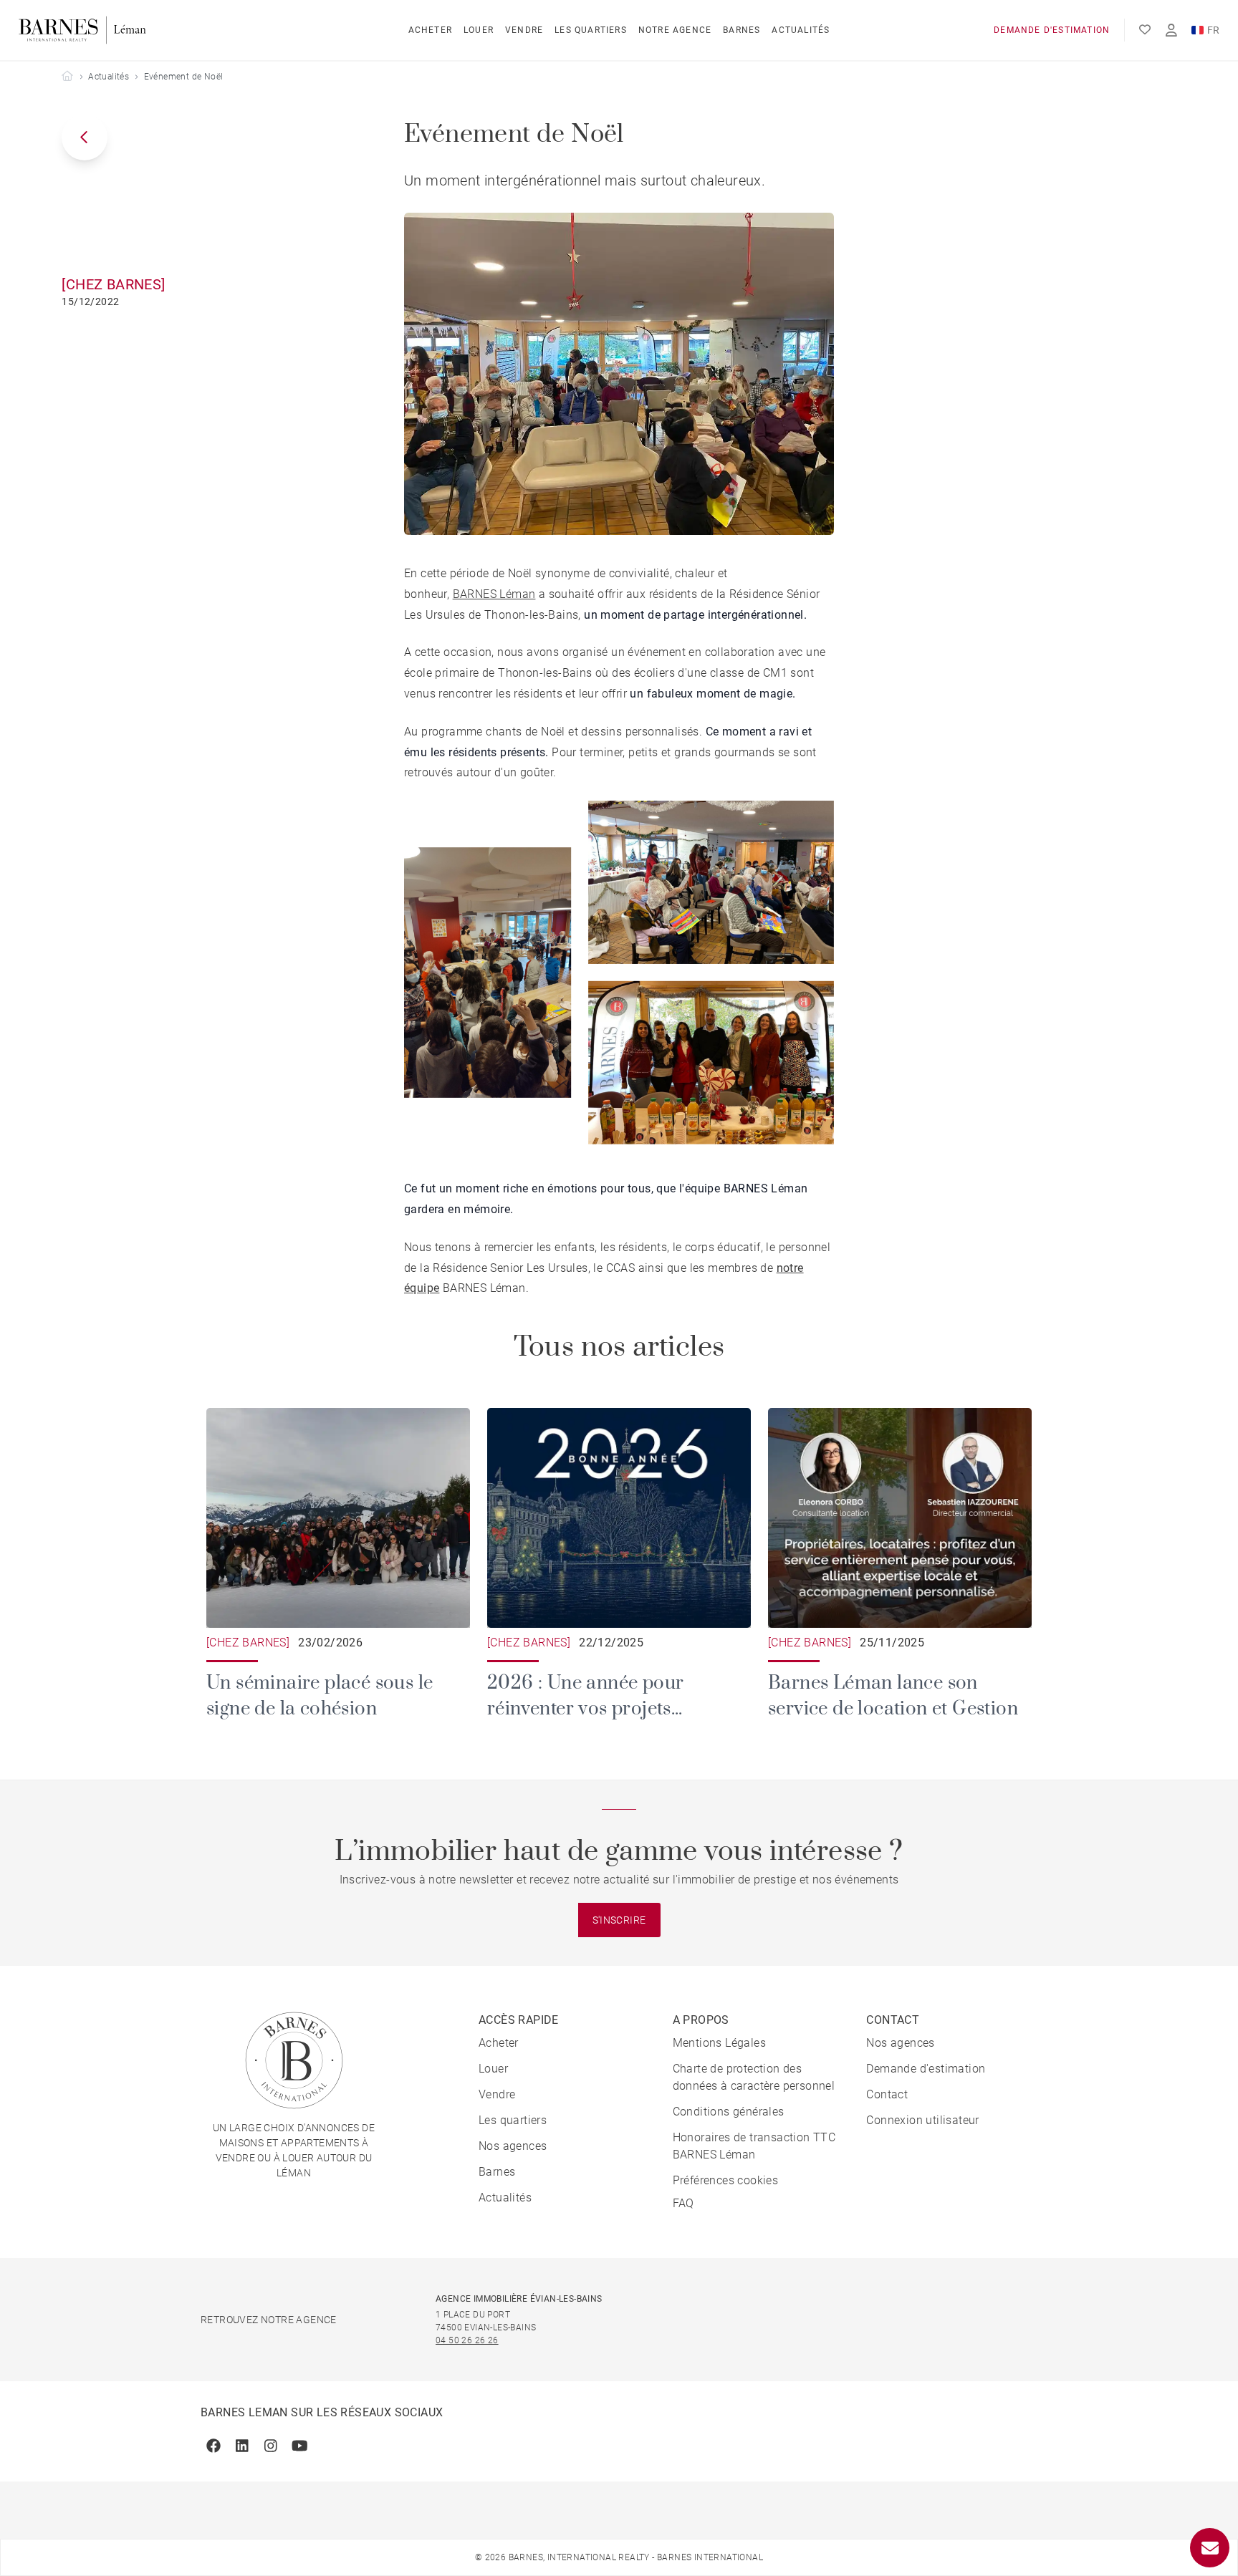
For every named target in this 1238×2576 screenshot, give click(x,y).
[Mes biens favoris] (1145, 30)
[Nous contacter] (1210, 2548)
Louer (479, 30)
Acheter (430, 30)
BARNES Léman (494, 594)
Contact (887, 2094)
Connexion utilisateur (922, 2120)
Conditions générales (729, 2112)
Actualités (801, 30)
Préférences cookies (726, 2180)
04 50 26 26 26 (467, 2340)
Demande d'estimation (1052, 30)
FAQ (683, 2203)
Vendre (524, 30)
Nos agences (513, 2146)
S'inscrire (619, 1920)
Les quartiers (591, 30)
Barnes (742, 30)
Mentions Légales (719, 2043)
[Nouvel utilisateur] (1171, 30)
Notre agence (675, 30)
